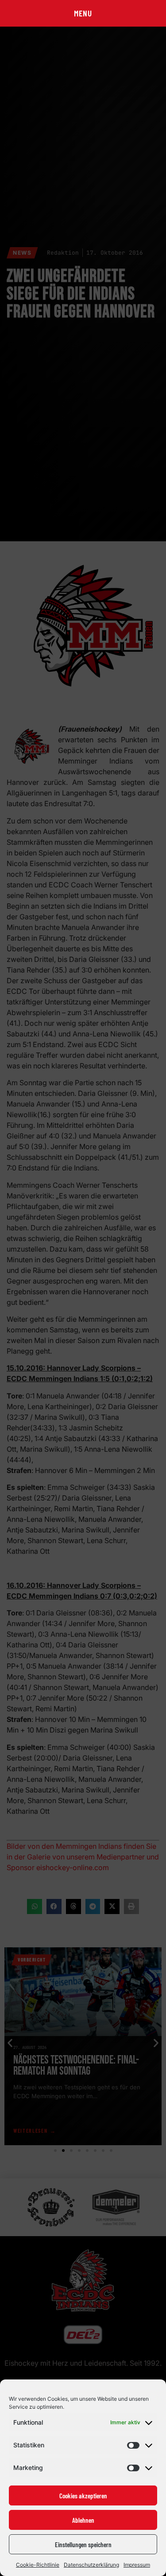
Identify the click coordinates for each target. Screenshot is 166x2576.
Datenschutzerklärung (91, 2565)
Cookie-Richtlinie (38, 2565)
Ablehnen (83, 2520)
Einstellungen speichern (83, 2544)
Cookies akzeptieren (83, 2496)
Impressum (137, 2565)
